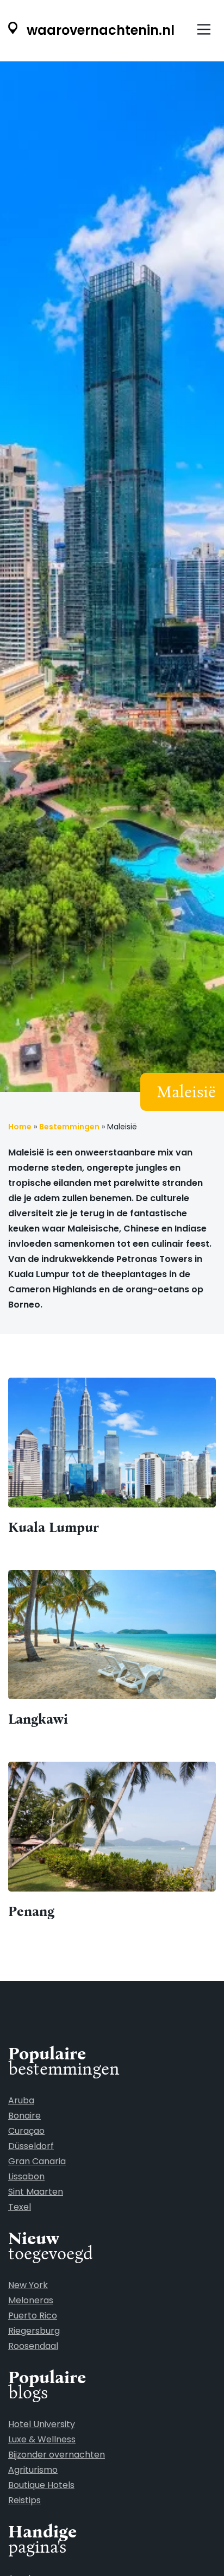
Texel (20, 2207)
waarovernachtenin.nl (99, 30)
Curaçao (26, 2131)
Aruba (21, 2100)
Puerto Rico (33, 2316)
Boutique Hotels (41, 2485)
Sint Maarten (36, 2192)
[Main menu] (204, 30)
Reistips (24, 2500)
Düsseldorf (31, 2146)
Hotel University (42, 2424)
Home (20, 1127)
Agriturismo (33, 2470)
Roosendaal (33, 2346)
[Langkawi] (112, 1650)
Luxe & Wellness (42, 2439)
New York (28, 2285)
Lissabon (26, 2176)
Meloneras (31, 2300)
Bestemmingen (69, 1127)
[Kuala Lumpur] (112, 1457)
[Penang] (112, 1842)
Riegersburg (34, 2331)
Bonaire (24, 2116)
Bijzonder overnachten (57, 2455)
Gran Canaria (37, 2161)
